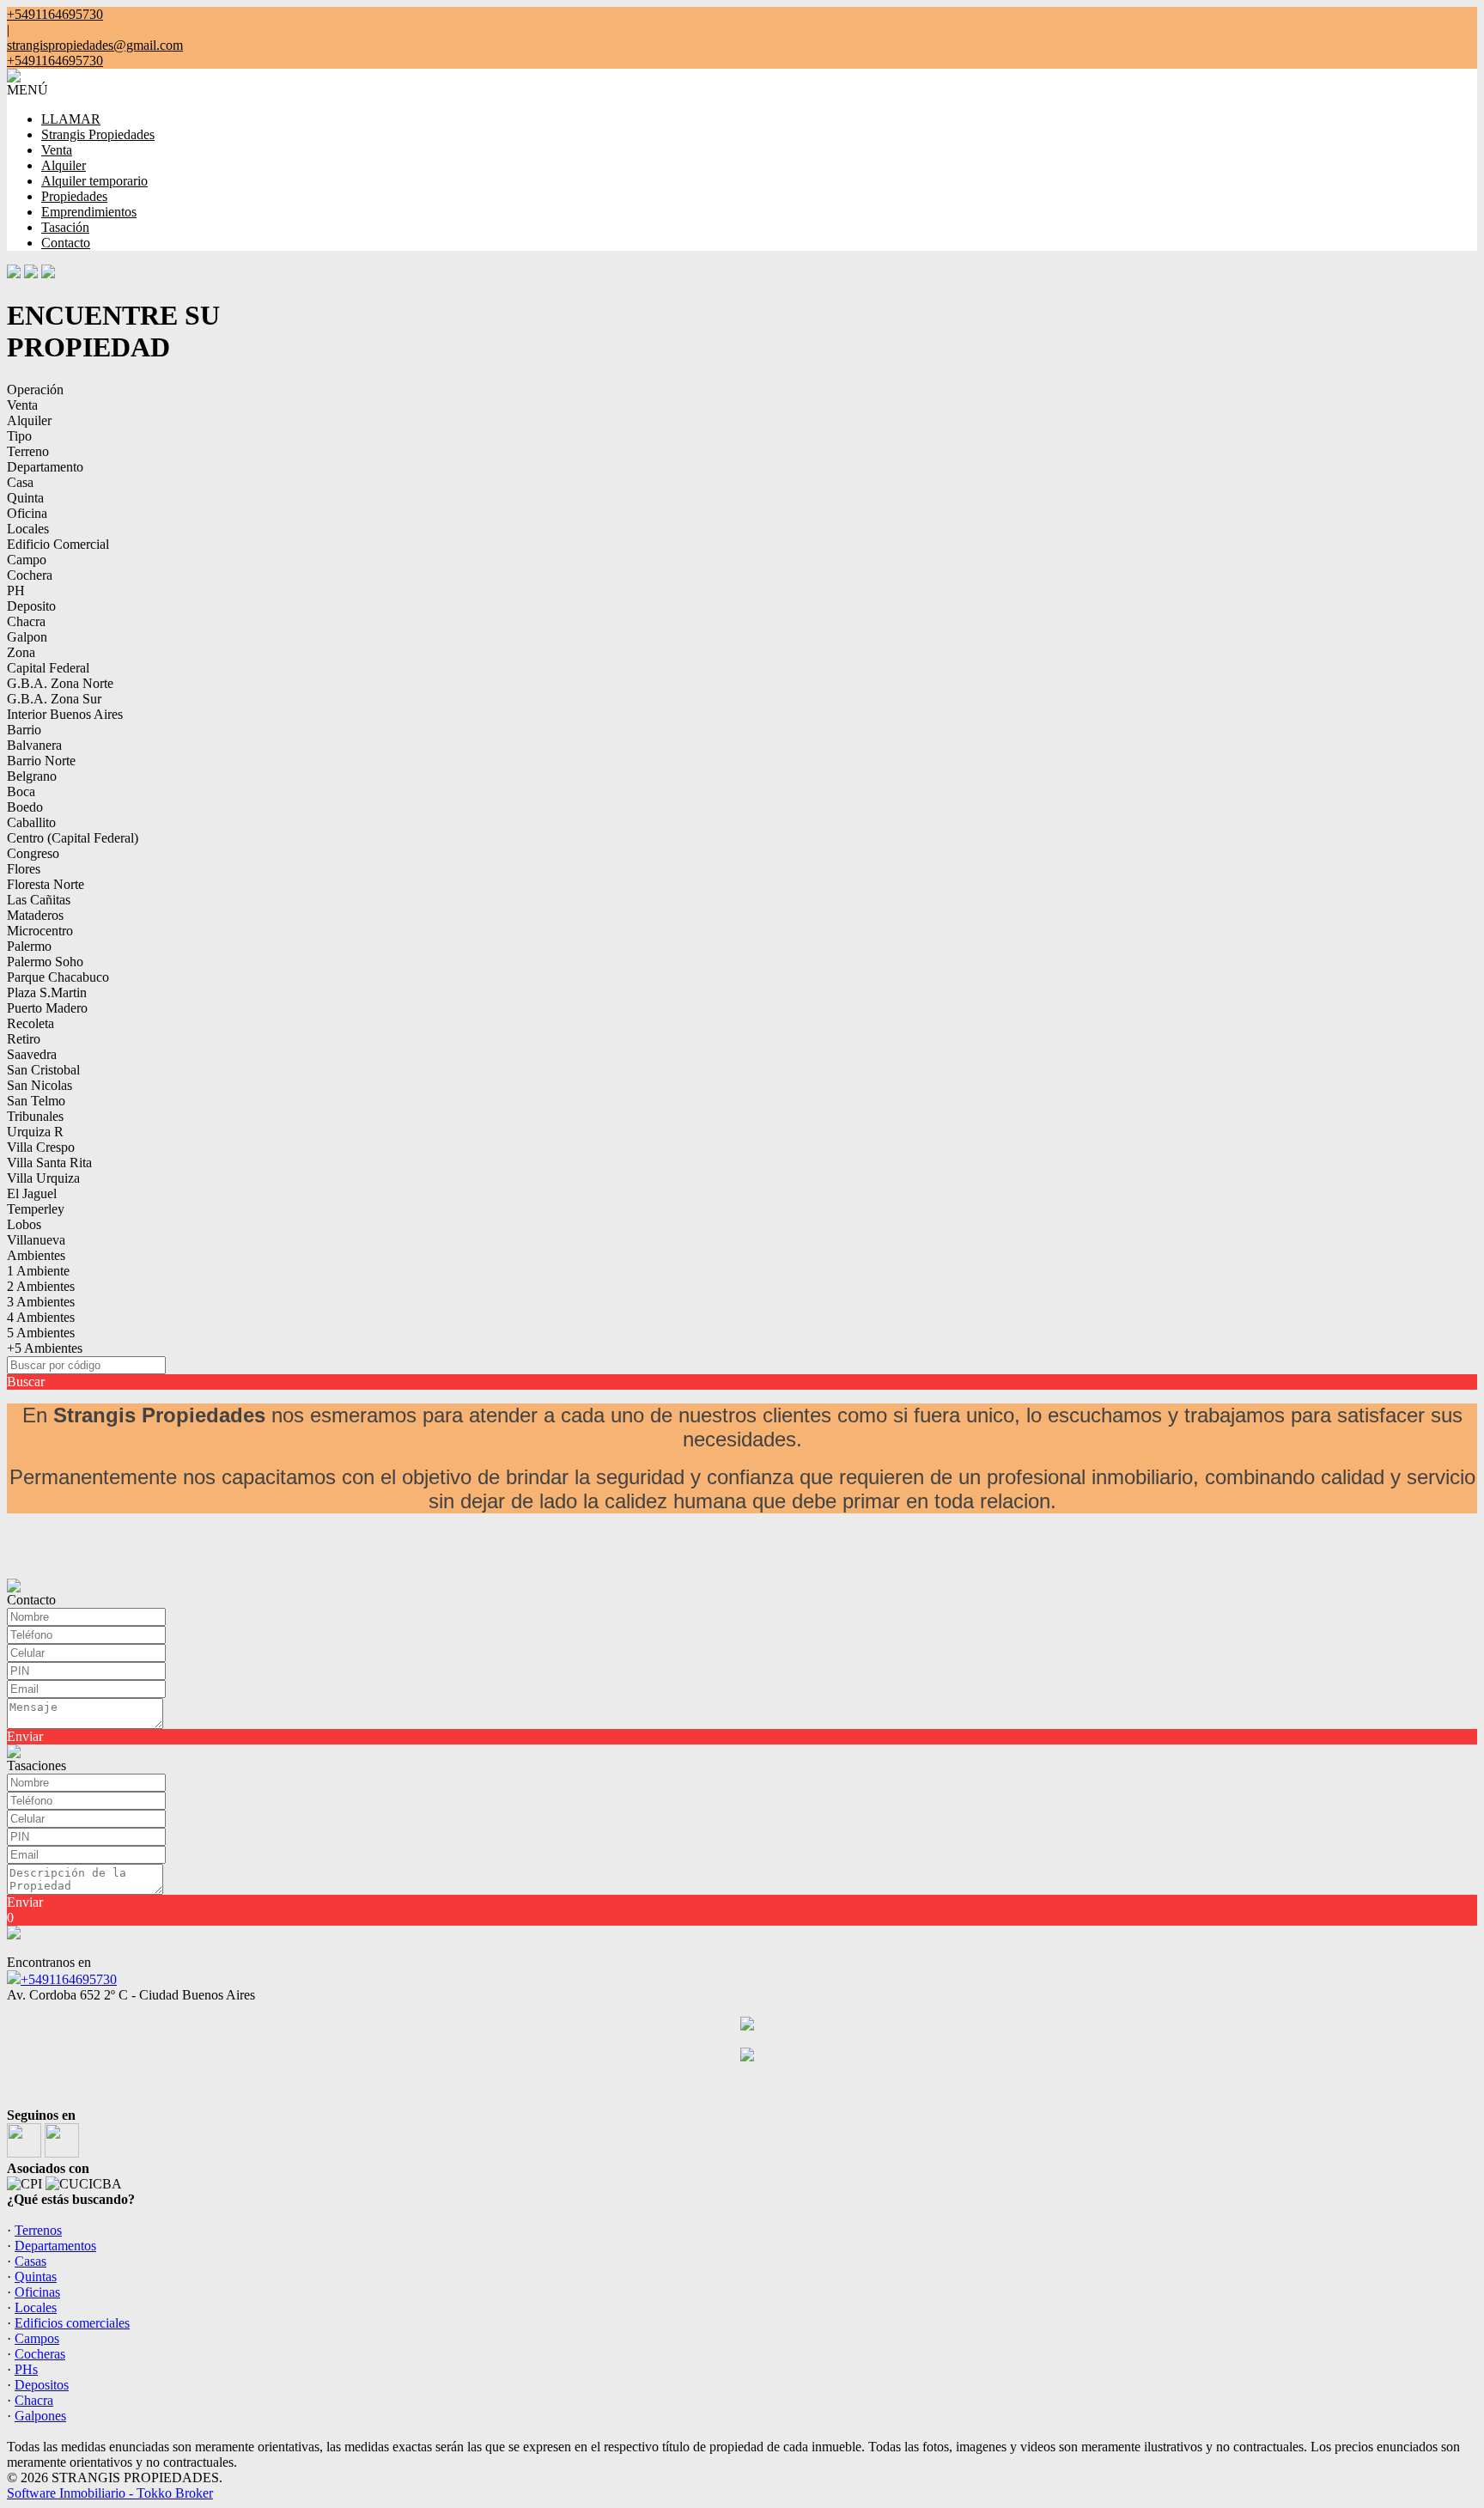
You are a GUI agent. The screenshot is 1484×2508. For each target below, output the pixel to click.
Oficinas (37, 2292)
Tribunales (35, 1116)
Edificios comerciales (72, 2323)
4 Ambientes (41, 1317)
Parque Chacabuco (58, 977)
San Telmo (36, 1101)
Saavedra (32, 1054)
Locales (28, 529)
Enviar (25, 1736)
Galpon (27, 637)
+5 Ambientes (45, 1348)
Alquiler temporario (94, 181)
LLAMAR (71, 119)
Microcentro (40, 931)
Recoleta (30, 1023)
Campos (37, 2338)
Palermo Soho (45, 962)
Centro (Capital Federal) (73, 838)
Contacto (66, 243)
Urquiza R (35, 1132)
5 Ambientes (41, 1333)
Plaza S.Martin (47, 992)
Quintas (36, 2277)
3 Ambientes (41, 1302)
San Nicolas (40, 1085)
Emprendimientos (89, 212)
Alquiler (64, 165)
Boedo (25, 807)
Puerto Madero (47, 1008)
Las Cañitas (39, 900)
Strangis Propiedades (98, 134)
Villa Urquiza (43, 1178)
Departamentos (55, 2246)
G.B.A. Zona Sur (54, 699)
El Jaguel (32, 1193)
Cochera (30, 575)
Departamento (45, 467)
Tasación (65, 227)
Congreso (33, 853)
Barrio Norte (41, 761)
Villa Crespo (41, 1147)
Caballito (31, 822)
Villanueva (36, 1240)
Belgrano (32, 776)
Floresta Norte (46, 884)
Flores (24, 869)
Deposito (31, 606)
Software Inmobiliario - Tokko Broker (110, 2493)
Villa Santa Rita (49, 1163)
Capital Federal (48, 668)
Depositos (42, 2385)
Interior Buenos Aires (65, 714)
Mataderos (35, 915)
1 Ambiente (38, 1271)
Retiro (24, 1039)
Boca (21, 791)
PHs (26, 2369)
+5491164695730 (69, 1979)
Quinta (25, 498)
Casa (20, 482)
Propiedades (74, 196)
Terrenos (38, 2230)
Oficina (27, 513)
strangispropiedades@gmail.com (95, 45)
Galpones (40, 2416)
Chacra (26, 621)
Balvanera (34, 745)
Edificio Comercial (58, 544)
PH (16, 590)
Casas (30, 2261)
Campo (27, 560)
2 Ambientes (41, 1286)
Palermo (29, 946)
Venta (57, 150)
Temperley (36, 1209)
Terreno (28, 451)
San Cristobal (43, 1070)
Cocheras (40, 2354)
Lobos (24, 1224)
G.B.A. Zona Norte (60, 683)
